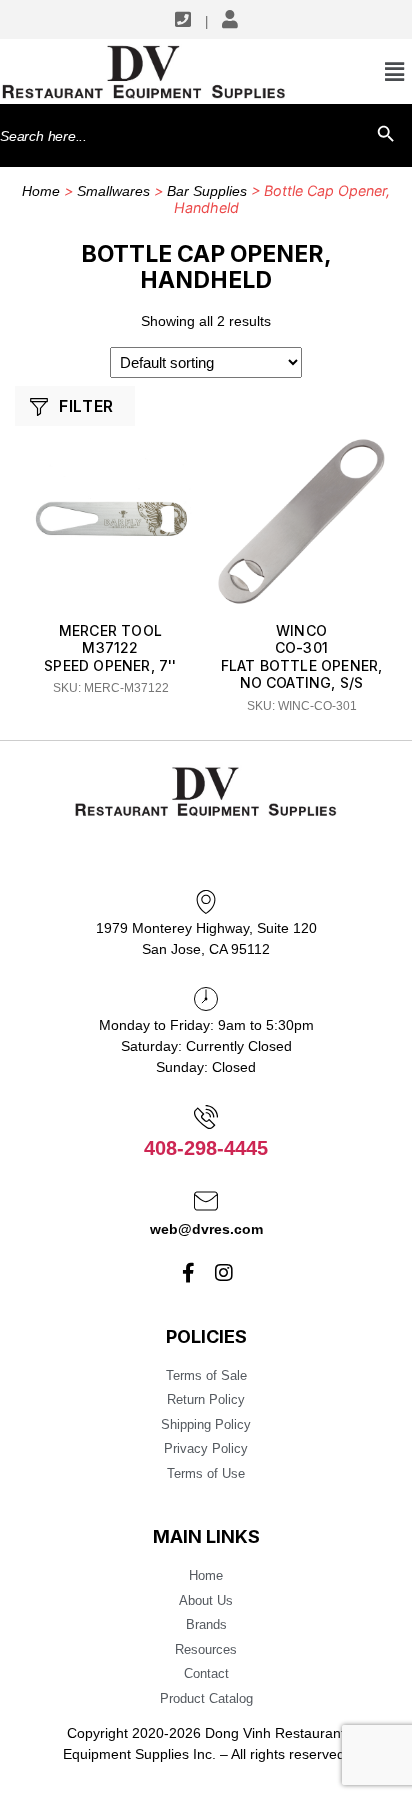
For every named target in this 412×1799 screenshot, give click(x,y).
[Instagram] (224, 1273)
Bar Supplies (207, 191)
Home (41, 191)
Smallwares (113, 191)
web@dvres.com (206, 1229)
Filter (86, 406)
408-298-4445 (206, 1148)
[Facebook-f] (189, 1273)
